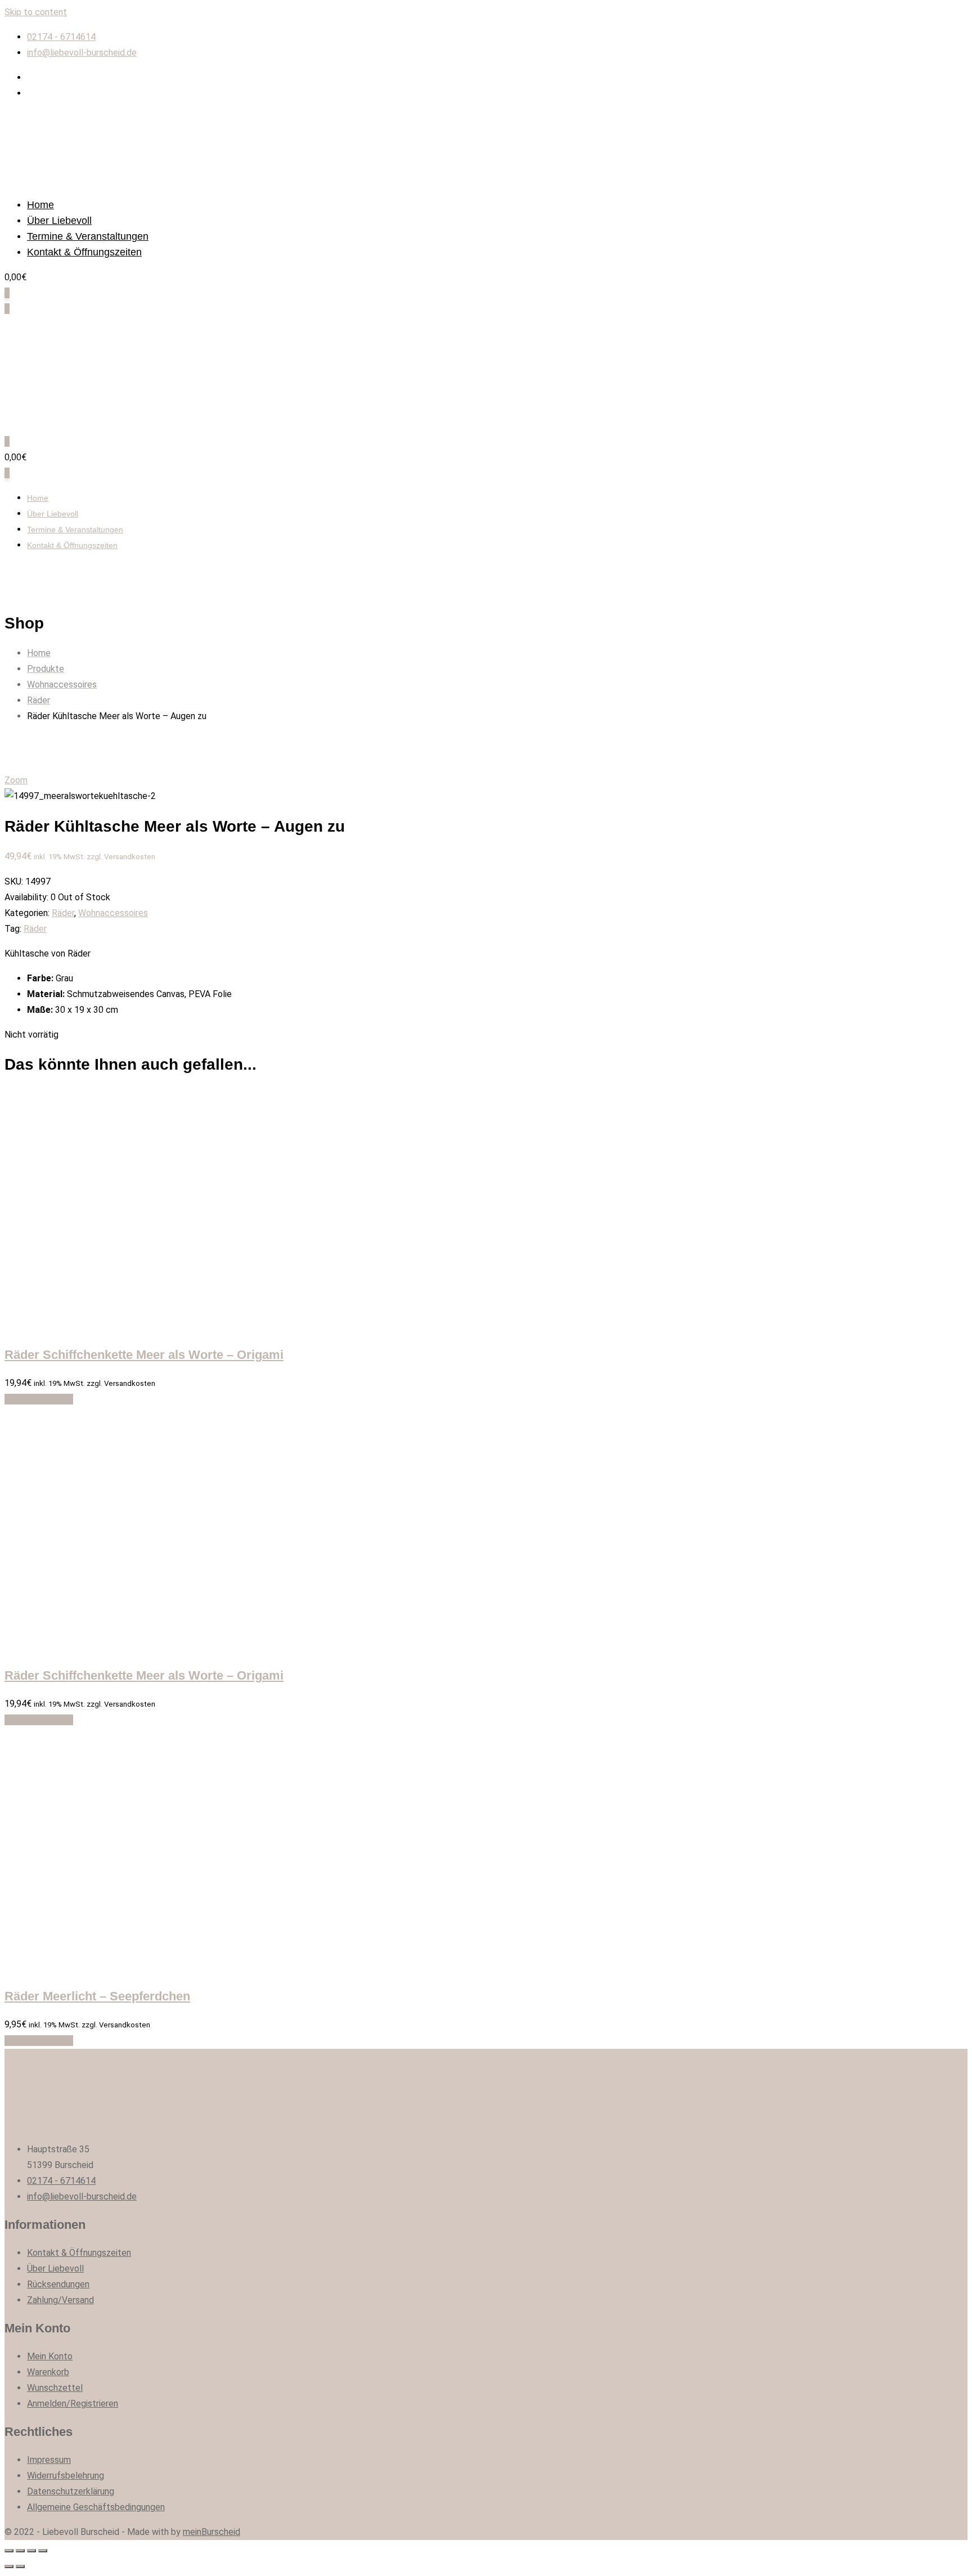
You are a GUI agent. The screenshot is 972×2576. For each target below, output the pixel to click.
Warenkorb (48, 2372)
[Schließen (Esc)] (9, 2551)
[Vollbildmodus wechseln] (31, 2551)
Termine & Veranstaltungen (88, 236)
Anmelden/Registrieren (73, 2404)
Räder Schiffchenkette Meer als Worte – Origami (144, 1355)
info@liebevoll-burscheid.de (82, 53)
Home (40, 205)
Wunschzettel (55, 2388)
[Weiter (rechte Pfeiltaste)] (20, 2566)
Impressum (49, 2460)
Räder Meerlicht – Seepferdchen (97, 1996)
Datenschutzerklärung (71, 2491)
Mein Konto (50, 2356)
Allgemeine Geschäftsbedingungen (96, 2507)
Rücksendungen (58, 2284)
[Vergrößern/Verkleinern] (43, 2551)
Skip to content (36, 12)
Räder (63, 913)
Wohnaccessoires (113, 913)
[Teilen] (20, 2551)
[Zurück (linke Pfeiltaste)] (9, 2566)
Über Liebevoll (59, 221)
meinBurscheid (211, 2532)
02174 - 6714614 (61, 37)
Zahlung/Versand (60, 2300)
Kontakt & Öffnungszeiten (84, 252)
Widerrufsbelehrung (66, 2476)
